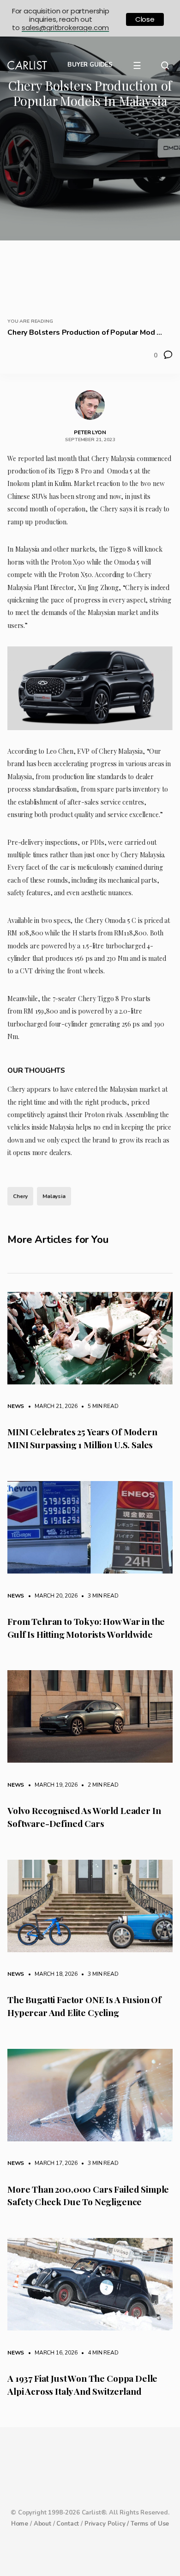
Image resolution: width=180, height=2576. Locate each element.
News (16, 1406)
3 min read (98, 1596)
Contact (68, 2524)
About (42, 2524)
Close (145, 19)
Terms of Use (150, 2524)
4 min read (98, 2353)
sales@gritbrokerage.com (65, 28)
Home (20, 2524)
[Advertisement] (90, 210)
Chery (20, 1196)
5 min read (98, 1406)
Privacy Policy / (108, 2524)
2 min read (98, 1785)
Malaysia (54, 1196)
